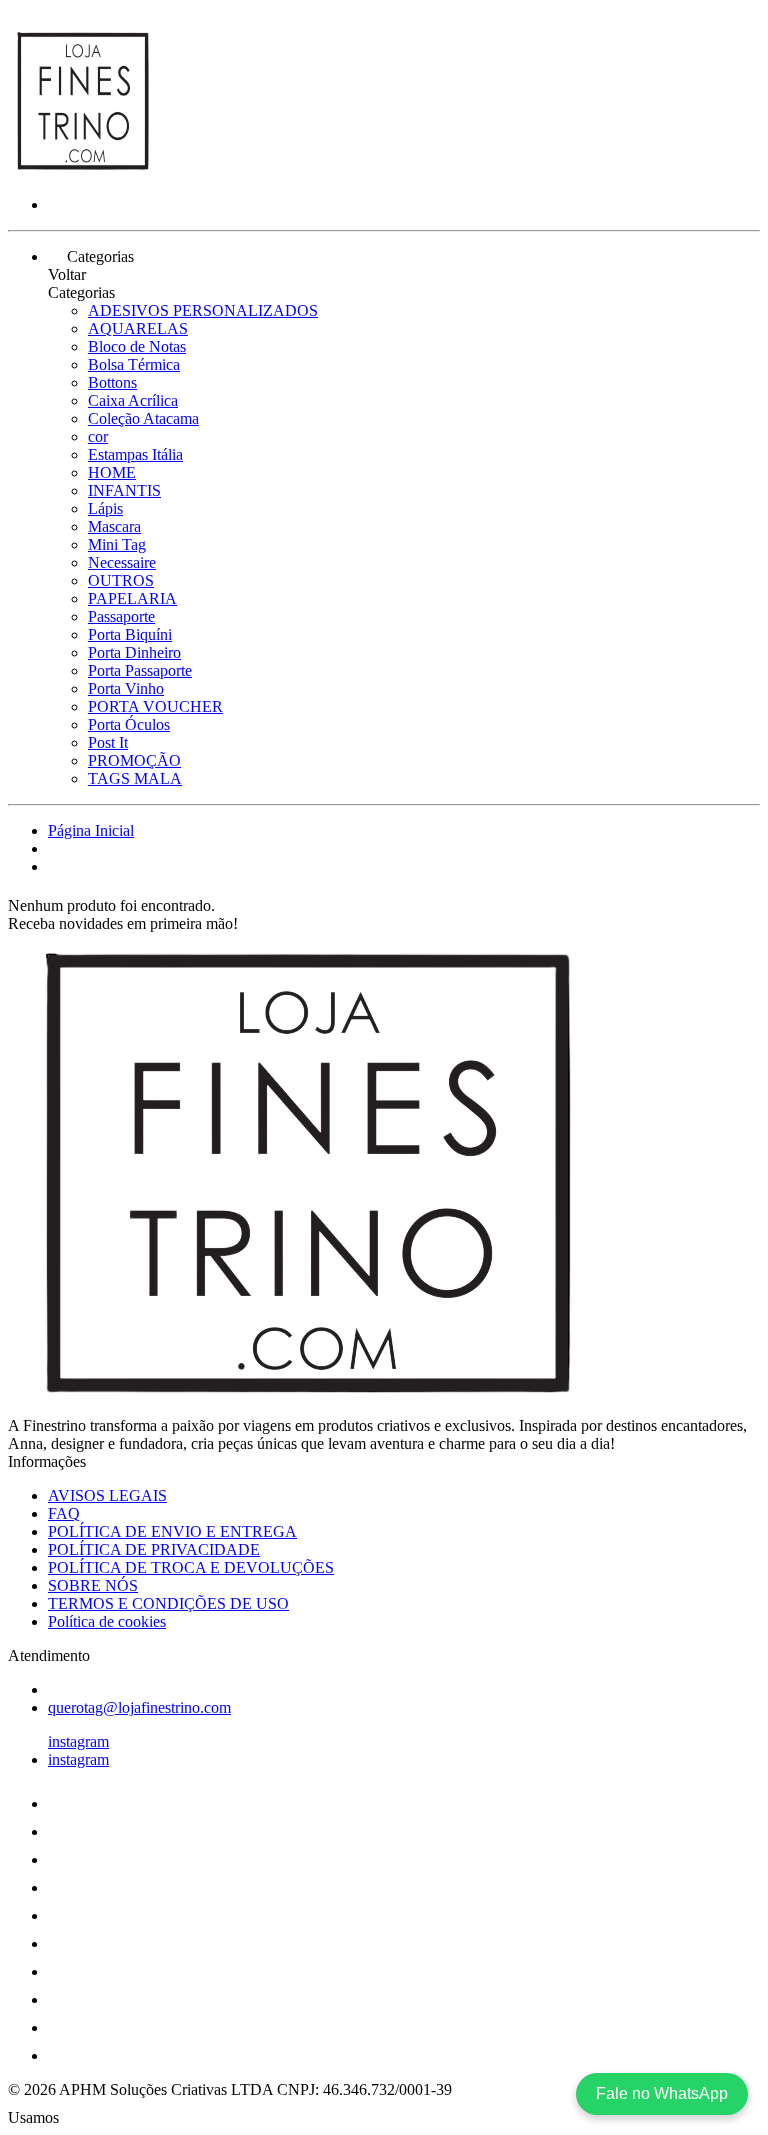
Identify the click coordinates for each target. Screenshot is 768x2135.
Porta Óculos (129, 724)
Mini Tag (117, 544)
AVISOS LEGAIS (107, 1495)
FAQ (64, 1513)
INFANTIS (124, 490)
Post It (108, 742)
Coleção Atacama (143, 418)
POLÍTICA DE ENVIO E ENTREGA (172, 1531)
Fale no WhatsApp (662, 2093)
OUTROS (121, 580)
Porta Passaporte (140, 670)
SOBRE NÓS (93, 1585)
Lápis (105, 508)
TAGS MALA (135, 778)
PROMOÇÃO (134, 760)
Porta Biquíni (130, 634)
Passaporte (121, 616)
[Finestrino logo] (83, 170)
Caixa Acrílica (133, 400)
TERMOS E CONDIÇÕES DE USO (168, 1603)
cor (98, 436)
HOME (112, 472)
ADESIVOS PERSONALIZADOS (203, 310)
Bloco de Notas (137, 346)
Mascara (114, 526)
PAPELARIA (132, 598)
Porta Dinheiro (134, 652)
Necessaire (122, 562)
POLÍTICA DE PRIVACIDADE (154, 1549)
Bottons (112, 382)
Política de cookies (107, 1621)
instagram (78, 1741)
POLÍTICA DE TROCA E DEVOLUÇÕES (191, 1567)
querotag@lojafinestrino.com (139, 1707)
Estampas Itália (135, 454)
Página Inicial (91, 830)
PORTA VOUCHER (155, 706)
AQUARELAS (138, 328)
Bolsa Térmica (134, 364)
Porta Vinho (126, 688)
